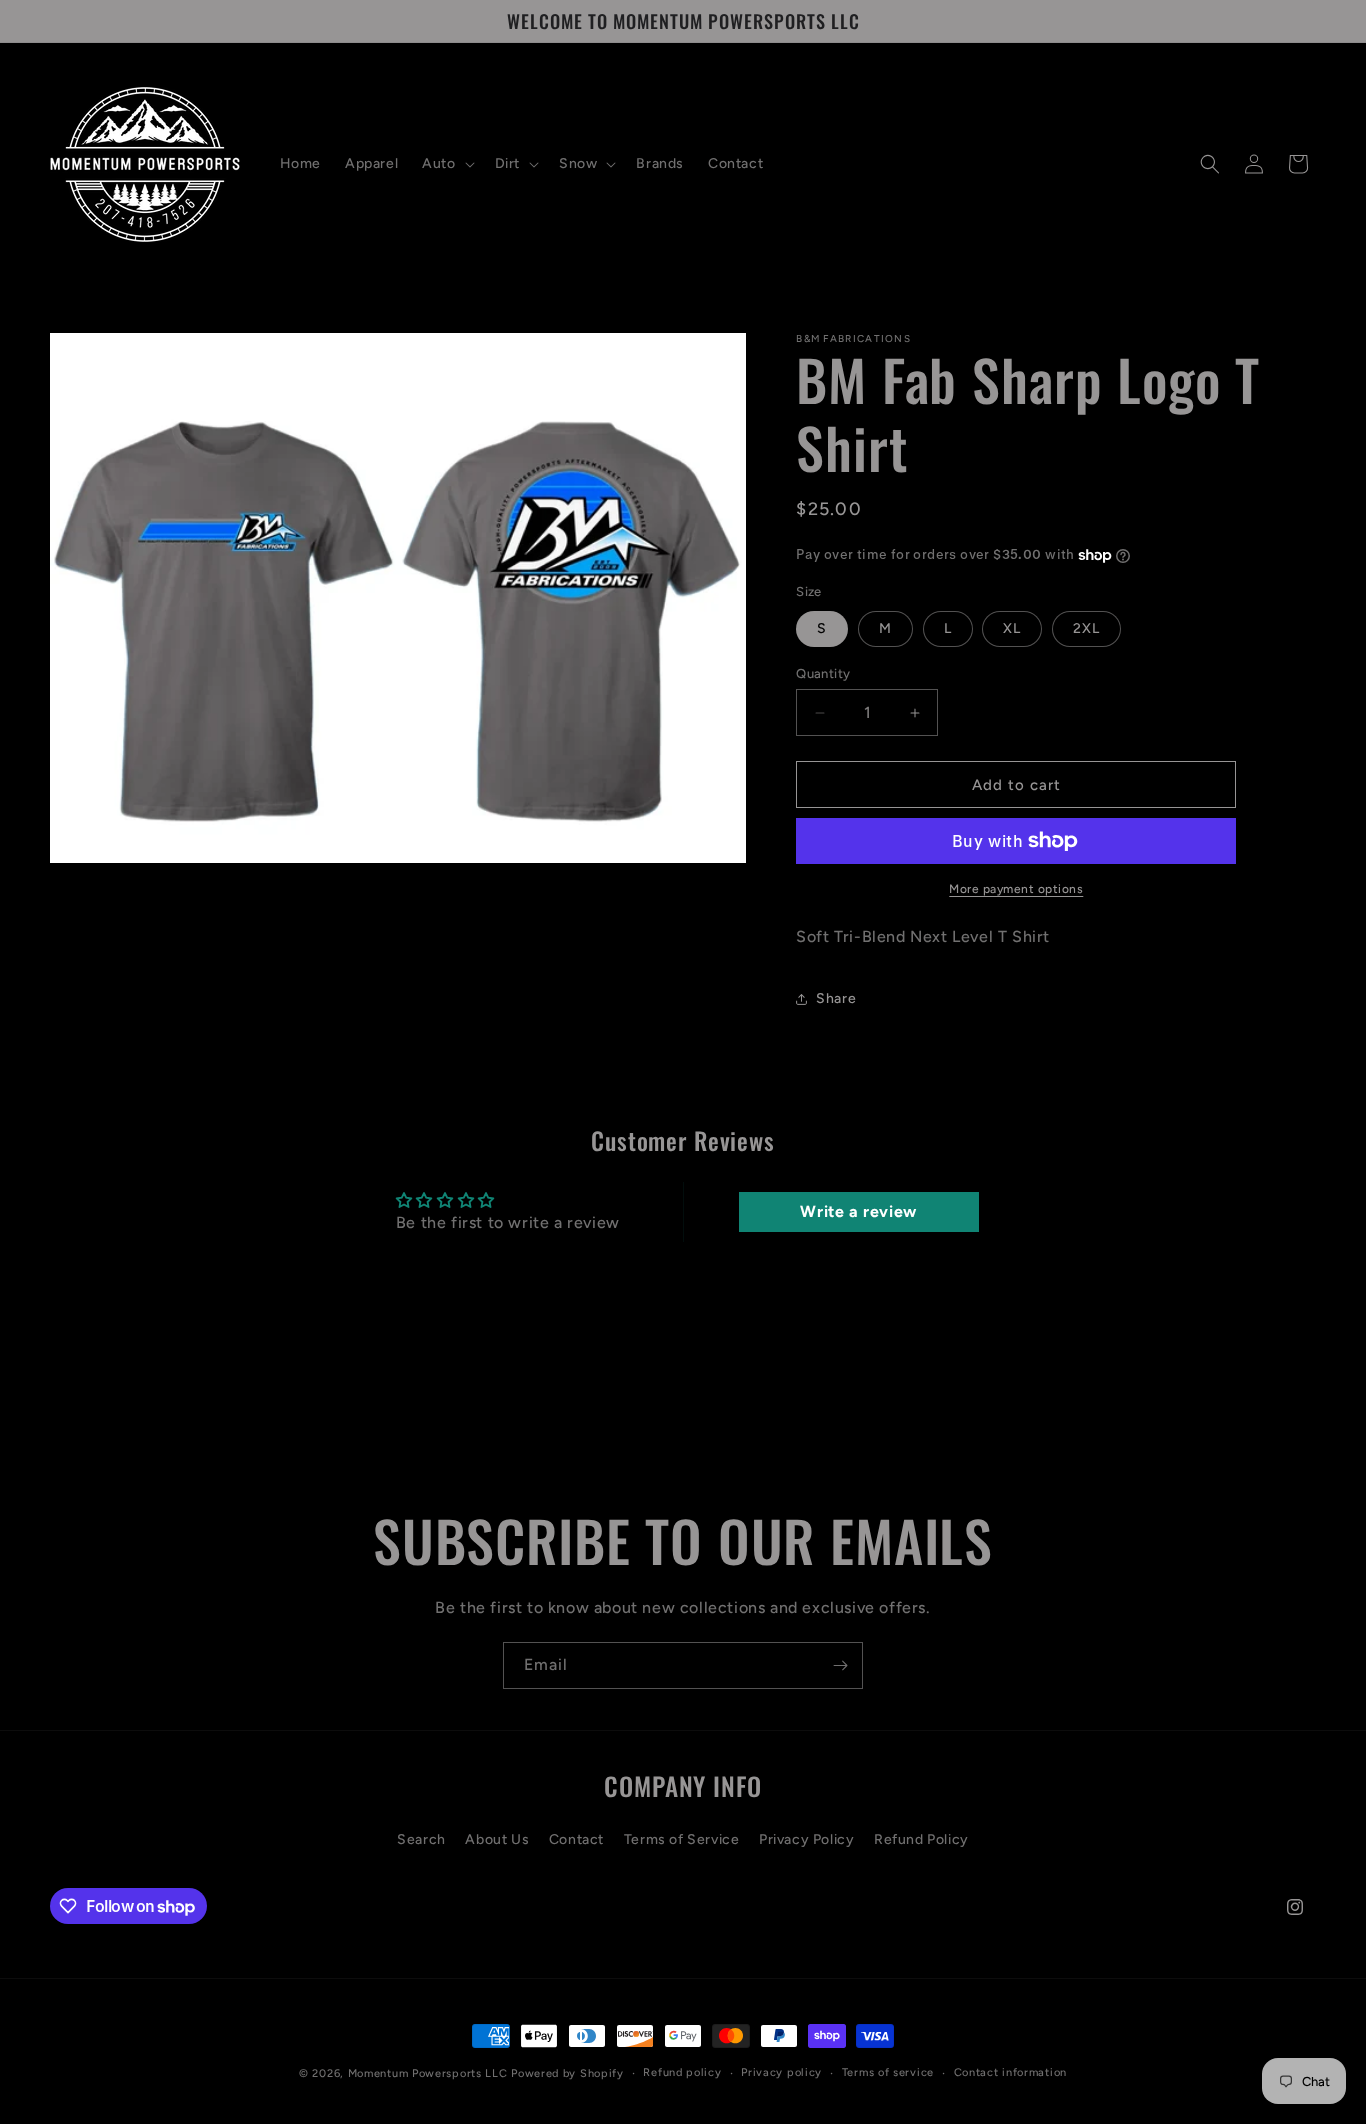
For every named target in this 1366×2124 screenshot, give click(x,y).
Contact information (1010, 2072)
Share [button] (836, 998)
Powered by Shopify (567, 2073)
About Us (497, 1838)
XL (1012, 628)
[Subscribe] (840, 1665)
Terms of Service (682, 1838)
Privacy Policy (806, 1838)
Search (421, 1838)
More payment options (1016, 889)
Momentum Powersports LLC (428, 2073)
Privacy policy (781, 2072)
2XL (1086, 628)
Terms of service (888, 2072)
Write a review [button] (858, 1211)
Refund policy (682, 2072)
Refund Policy (921, 1838)
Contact (576, 1838)
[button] (446, 164)
